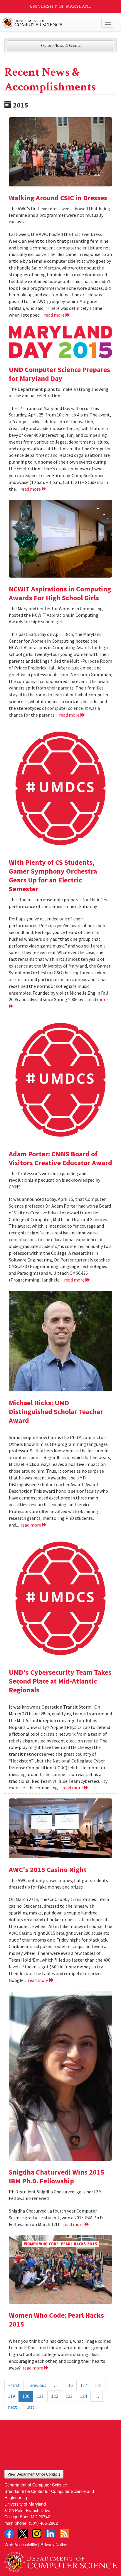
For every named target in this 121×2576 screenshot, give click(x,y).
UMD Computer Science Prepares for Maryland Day (59, 374)
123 (69, 2396)
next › (14, 2407)
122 (55, 2396)
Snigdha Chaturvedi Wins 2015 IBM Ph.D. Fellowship (57, 2176)
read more (55, 315)
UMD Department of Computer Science (49, 23)
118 (98, 2385)
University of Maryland (61, 6)
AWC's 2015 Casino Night (48, 1870)
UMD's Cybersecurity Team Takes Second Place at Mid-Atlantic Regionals (60, 1681)
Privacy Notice (54, 2544)
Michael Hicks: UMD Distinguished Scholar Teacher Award (56, 1412)
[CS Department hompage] (60, 2560)
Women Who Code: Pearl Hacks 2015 (56, 2320)
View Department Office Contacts (34, 2474)
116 (69, 2385)
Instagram (37, 2534)
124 (83, 2396)
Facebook (9, 2534)
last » (32, 2407)
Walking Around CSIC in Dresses (58, 198)
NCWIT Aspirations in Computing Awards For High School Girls (60, 593)
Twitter (23, 2534)
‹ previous (37, 2385)
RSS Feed (64, 2534)
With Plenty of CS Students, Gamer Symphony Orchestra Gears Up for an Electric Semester (53, 876)
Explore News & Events (61, 45)
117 (84, 2385)
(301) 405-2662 (43, 2523)
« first (14, 2385)
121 (40, 2396)
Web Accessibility (21, 2544)
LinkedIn (51, 2534)
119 (11, 2396)
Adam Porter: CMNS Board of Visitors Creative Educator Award (60, 1158)
